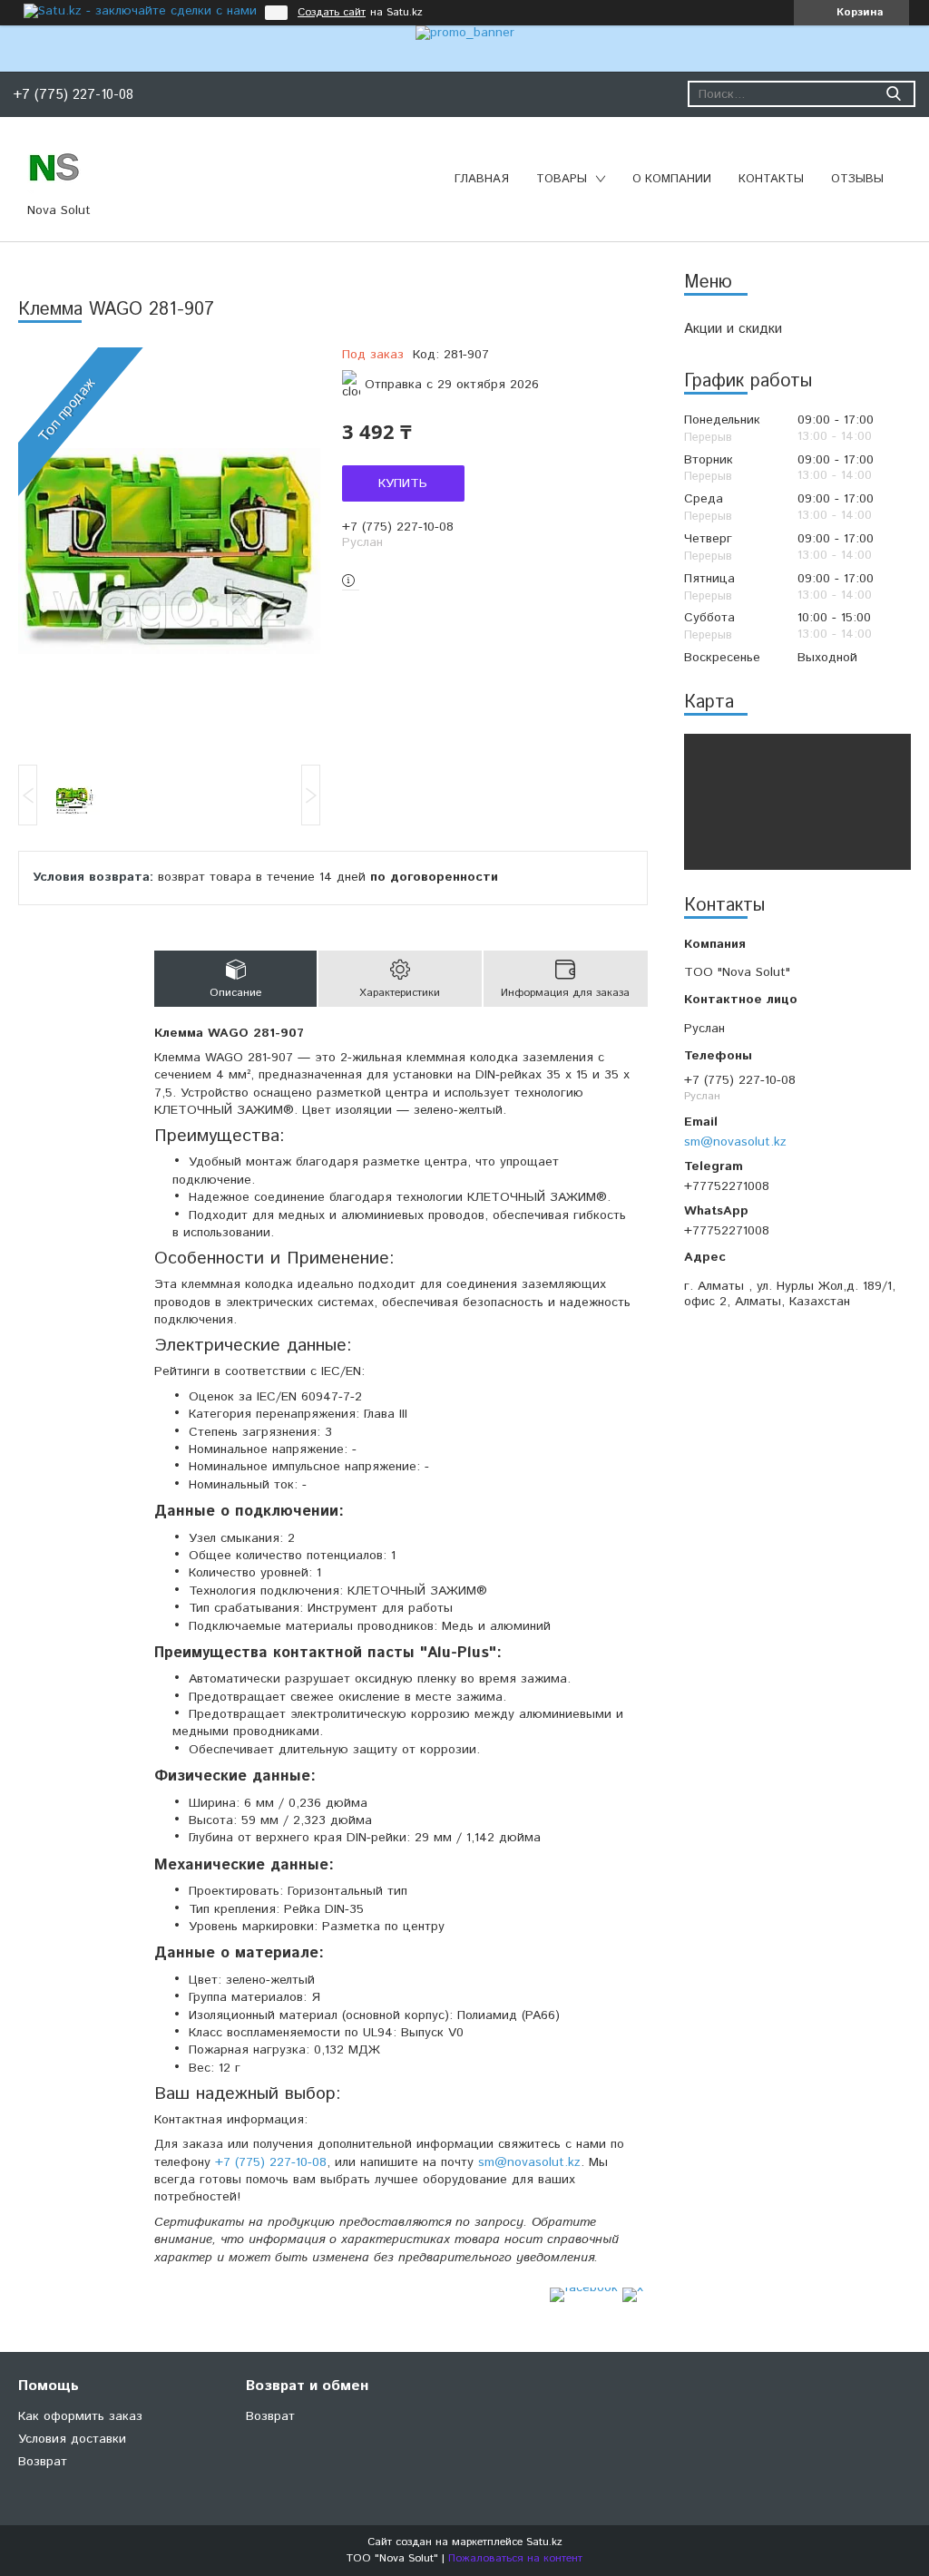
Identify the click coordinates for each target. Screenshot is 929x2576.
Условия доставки (72, 2439)
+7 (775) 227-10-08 (271, 2162)
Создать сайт (332, 13)
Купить (403, 483)
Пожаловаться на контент (515, 2558)
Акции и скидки (733, 329)
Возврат (43, 2462)
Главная (482, 179)
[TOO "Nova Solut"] (54, 166)
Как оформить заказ (80, 2416)
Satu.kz (544, 2542)
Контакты (771, 179)
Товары (562, 179)
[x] (633, 2288)
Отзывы (857, 179)
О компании (672, 179)
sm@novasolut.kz (735, 1142)
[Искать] (893, 94)
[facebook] (584, 2288)
